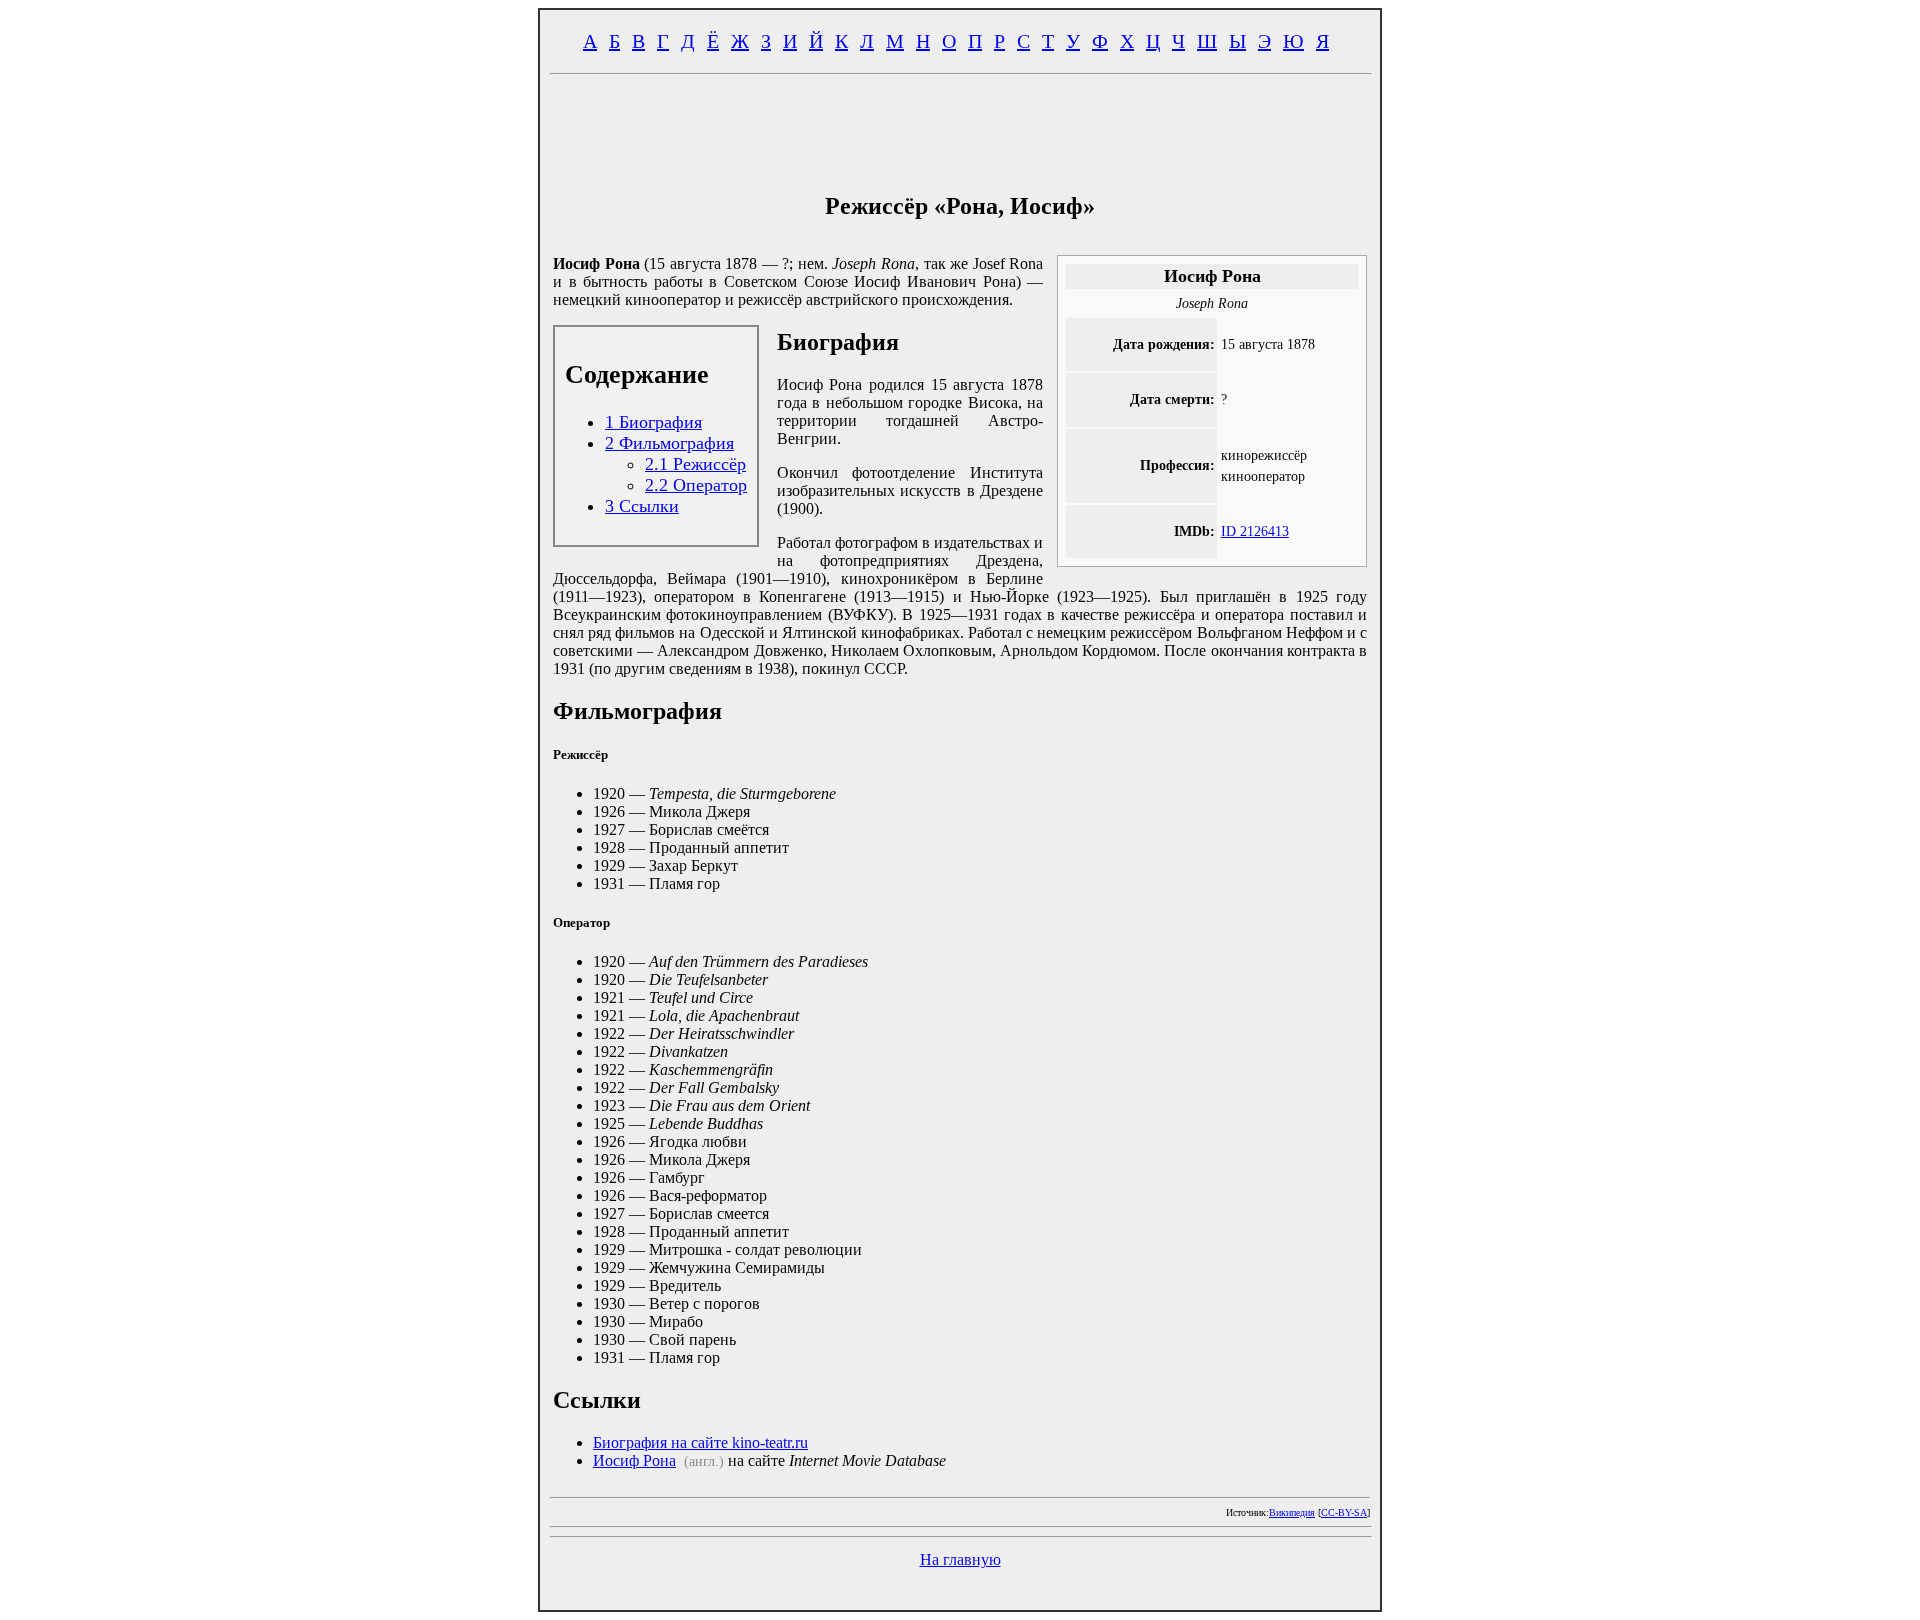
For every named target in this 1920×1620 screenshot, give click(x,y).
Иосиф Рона (634, 1460)
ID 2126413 (1255, 531)
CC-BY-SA (1344, 1512)
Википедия (1292, 1512)
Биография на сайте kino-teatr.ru (700, 1442)
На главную (960, 1559)
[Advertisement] (960, 128)
